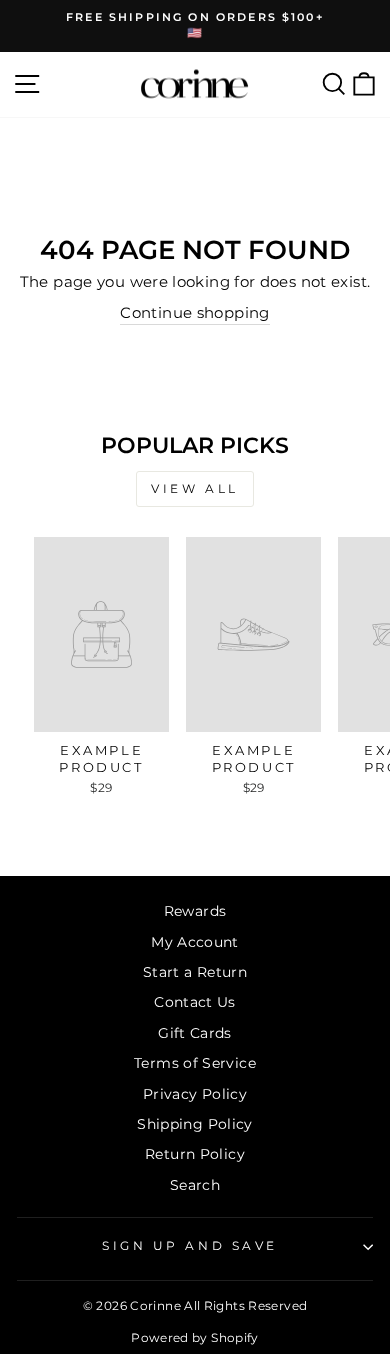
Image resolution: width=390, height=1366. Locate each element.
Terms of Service (195, 1063)
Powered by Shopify (195, 1337)
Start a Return (195, 972)
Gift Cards (195, 1033)
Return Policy (195, 1154)
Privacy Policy (195, 1094)
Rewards (195, 911)
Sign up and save (190, 1246)
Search (195, 1185)
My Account (195, 942)
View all (195, 488)
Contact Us (195, 1002)
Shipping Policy (195, 1124)
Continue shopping (194, 313)
